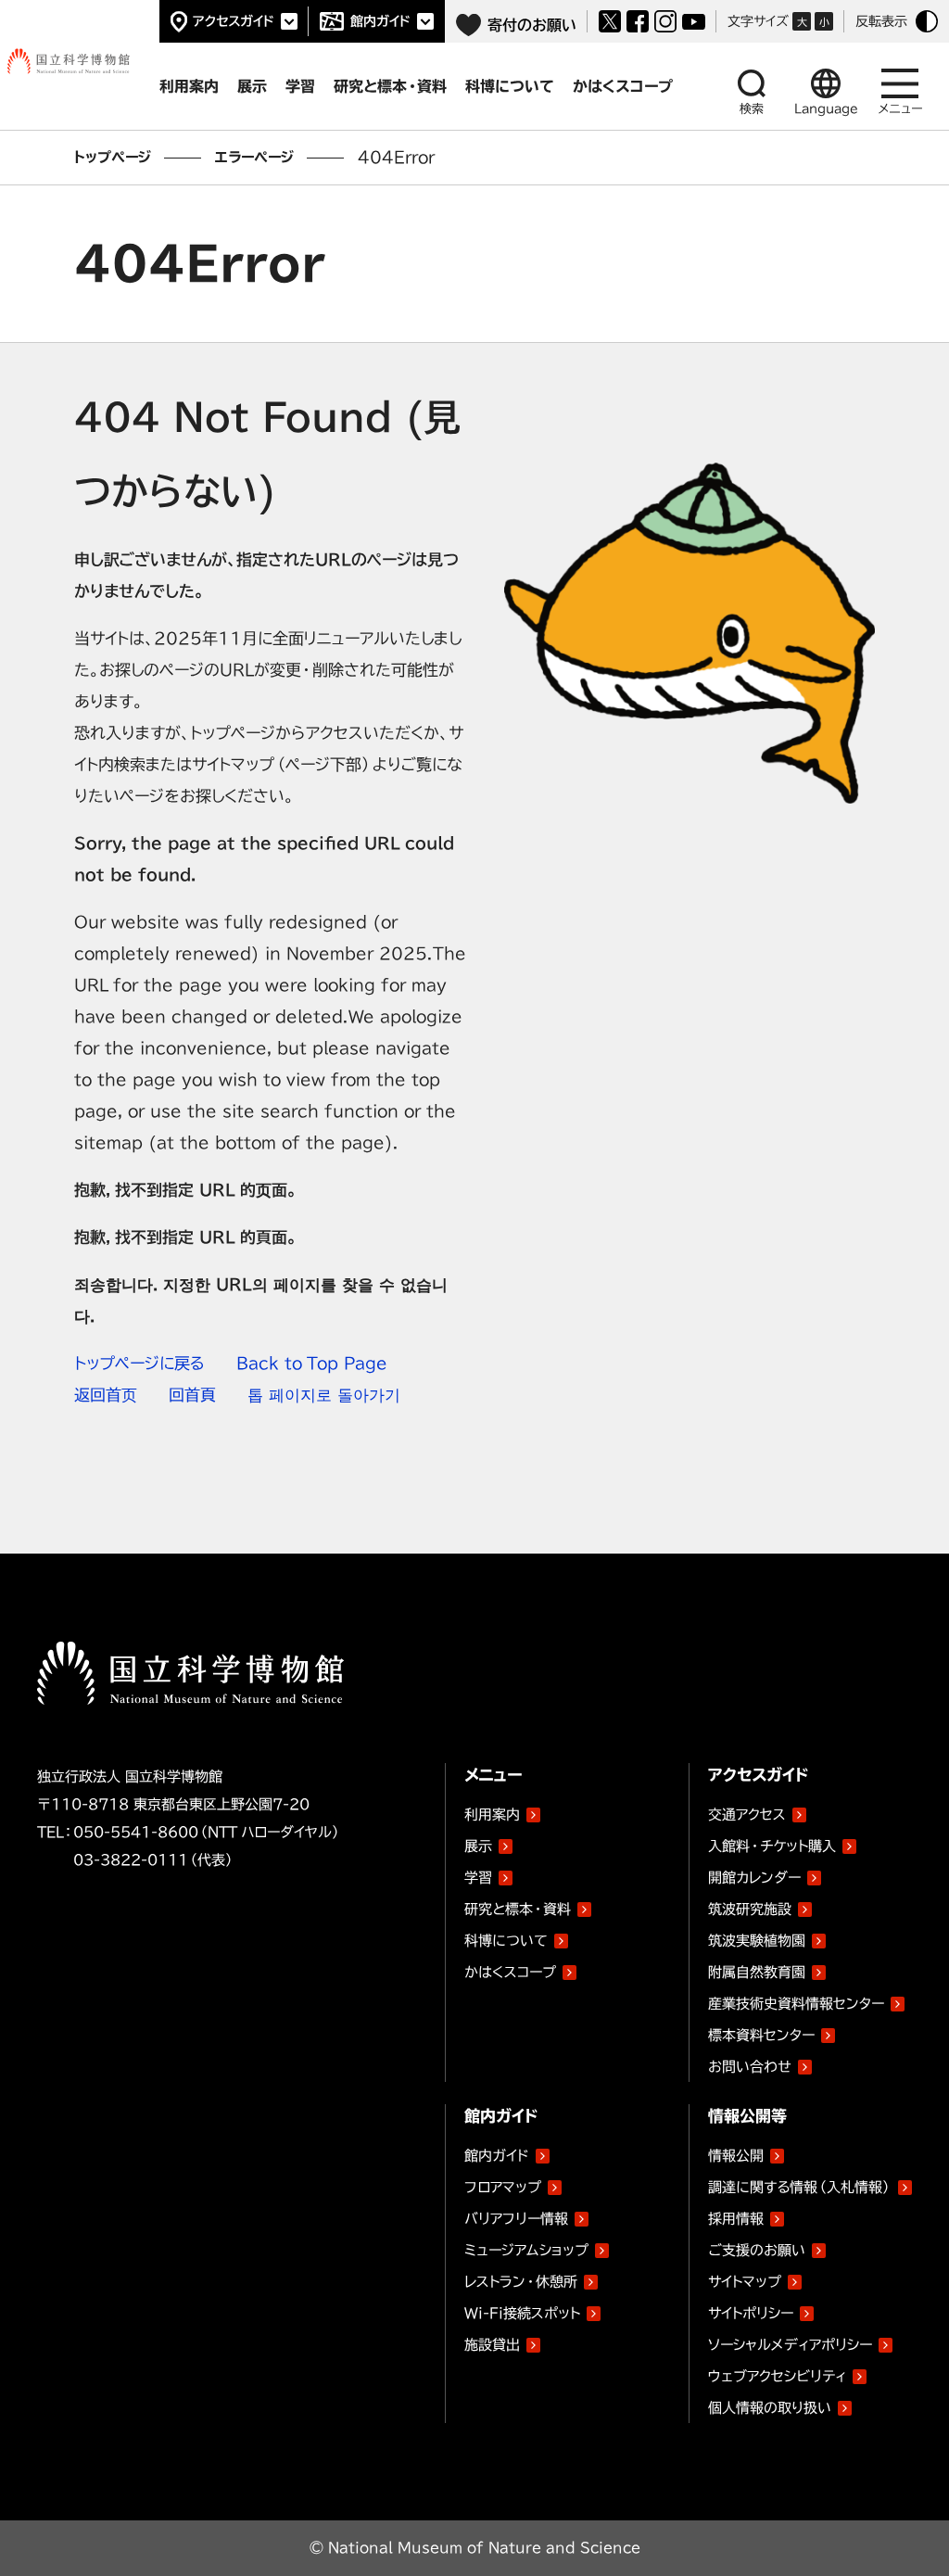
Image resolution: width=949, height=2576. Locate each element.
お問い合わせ (750, 2067)
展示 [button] (252, 86)
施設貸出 (492, 2345)
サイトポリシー (751, 2313)
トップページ (113, 157)
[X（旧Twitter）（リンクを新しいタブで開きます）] (610, 21)
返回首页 (106, 1395)
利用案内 (492, 1815)
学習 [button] (300, 86)
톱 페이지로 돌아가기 (324, 1395)
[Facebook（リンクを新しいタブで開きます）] (638, 21)
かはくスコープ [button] (623, 86)
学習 (478, 1878)
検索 (752, 109)
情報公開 (736, 2156)
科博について (506, 1941)
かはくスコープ (510, 1972)
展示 (478, 1846)
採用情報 (736, 2219)
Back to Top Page (312, 1363)
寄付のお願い (532, 25)
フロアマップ (503, 2187)
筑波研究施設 (750, 1909)
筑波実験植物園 (757, 1937)
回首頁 (192, 1395)
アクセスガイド (234, 21)
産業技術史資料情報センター (796, 2000)
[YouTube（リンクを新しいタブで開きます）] (694, 22)
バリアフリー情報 (516, 2219)
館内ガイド (380, 21)
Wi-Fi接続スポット (522, 2313)
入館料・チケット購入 (772, 1846)
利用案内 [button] (189, 86)
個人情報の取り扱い (770, 2408)
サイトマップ (745, 2282)
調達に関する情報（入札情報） (800, 2187)
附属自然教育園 (757, 1969)
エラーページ (254, 157)
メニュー (900, 109)
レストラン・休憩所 (521, 2282)
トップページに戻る (139, 1363)
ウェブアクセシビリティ (777, 2376)
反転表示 (881, 21)
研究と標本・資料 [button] (390, 86)
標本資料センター (761, 2035)
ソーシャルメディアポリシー (790, 2345)
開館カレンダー (754, 1878)
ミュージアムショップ (526, 2250)
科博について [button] (510, 86)
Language (826, 109)
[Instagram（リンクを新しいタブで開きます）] (665, 21)
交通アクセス (747, 1815)
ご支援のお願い (757, 2250)
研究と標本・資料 (518, 1909)
